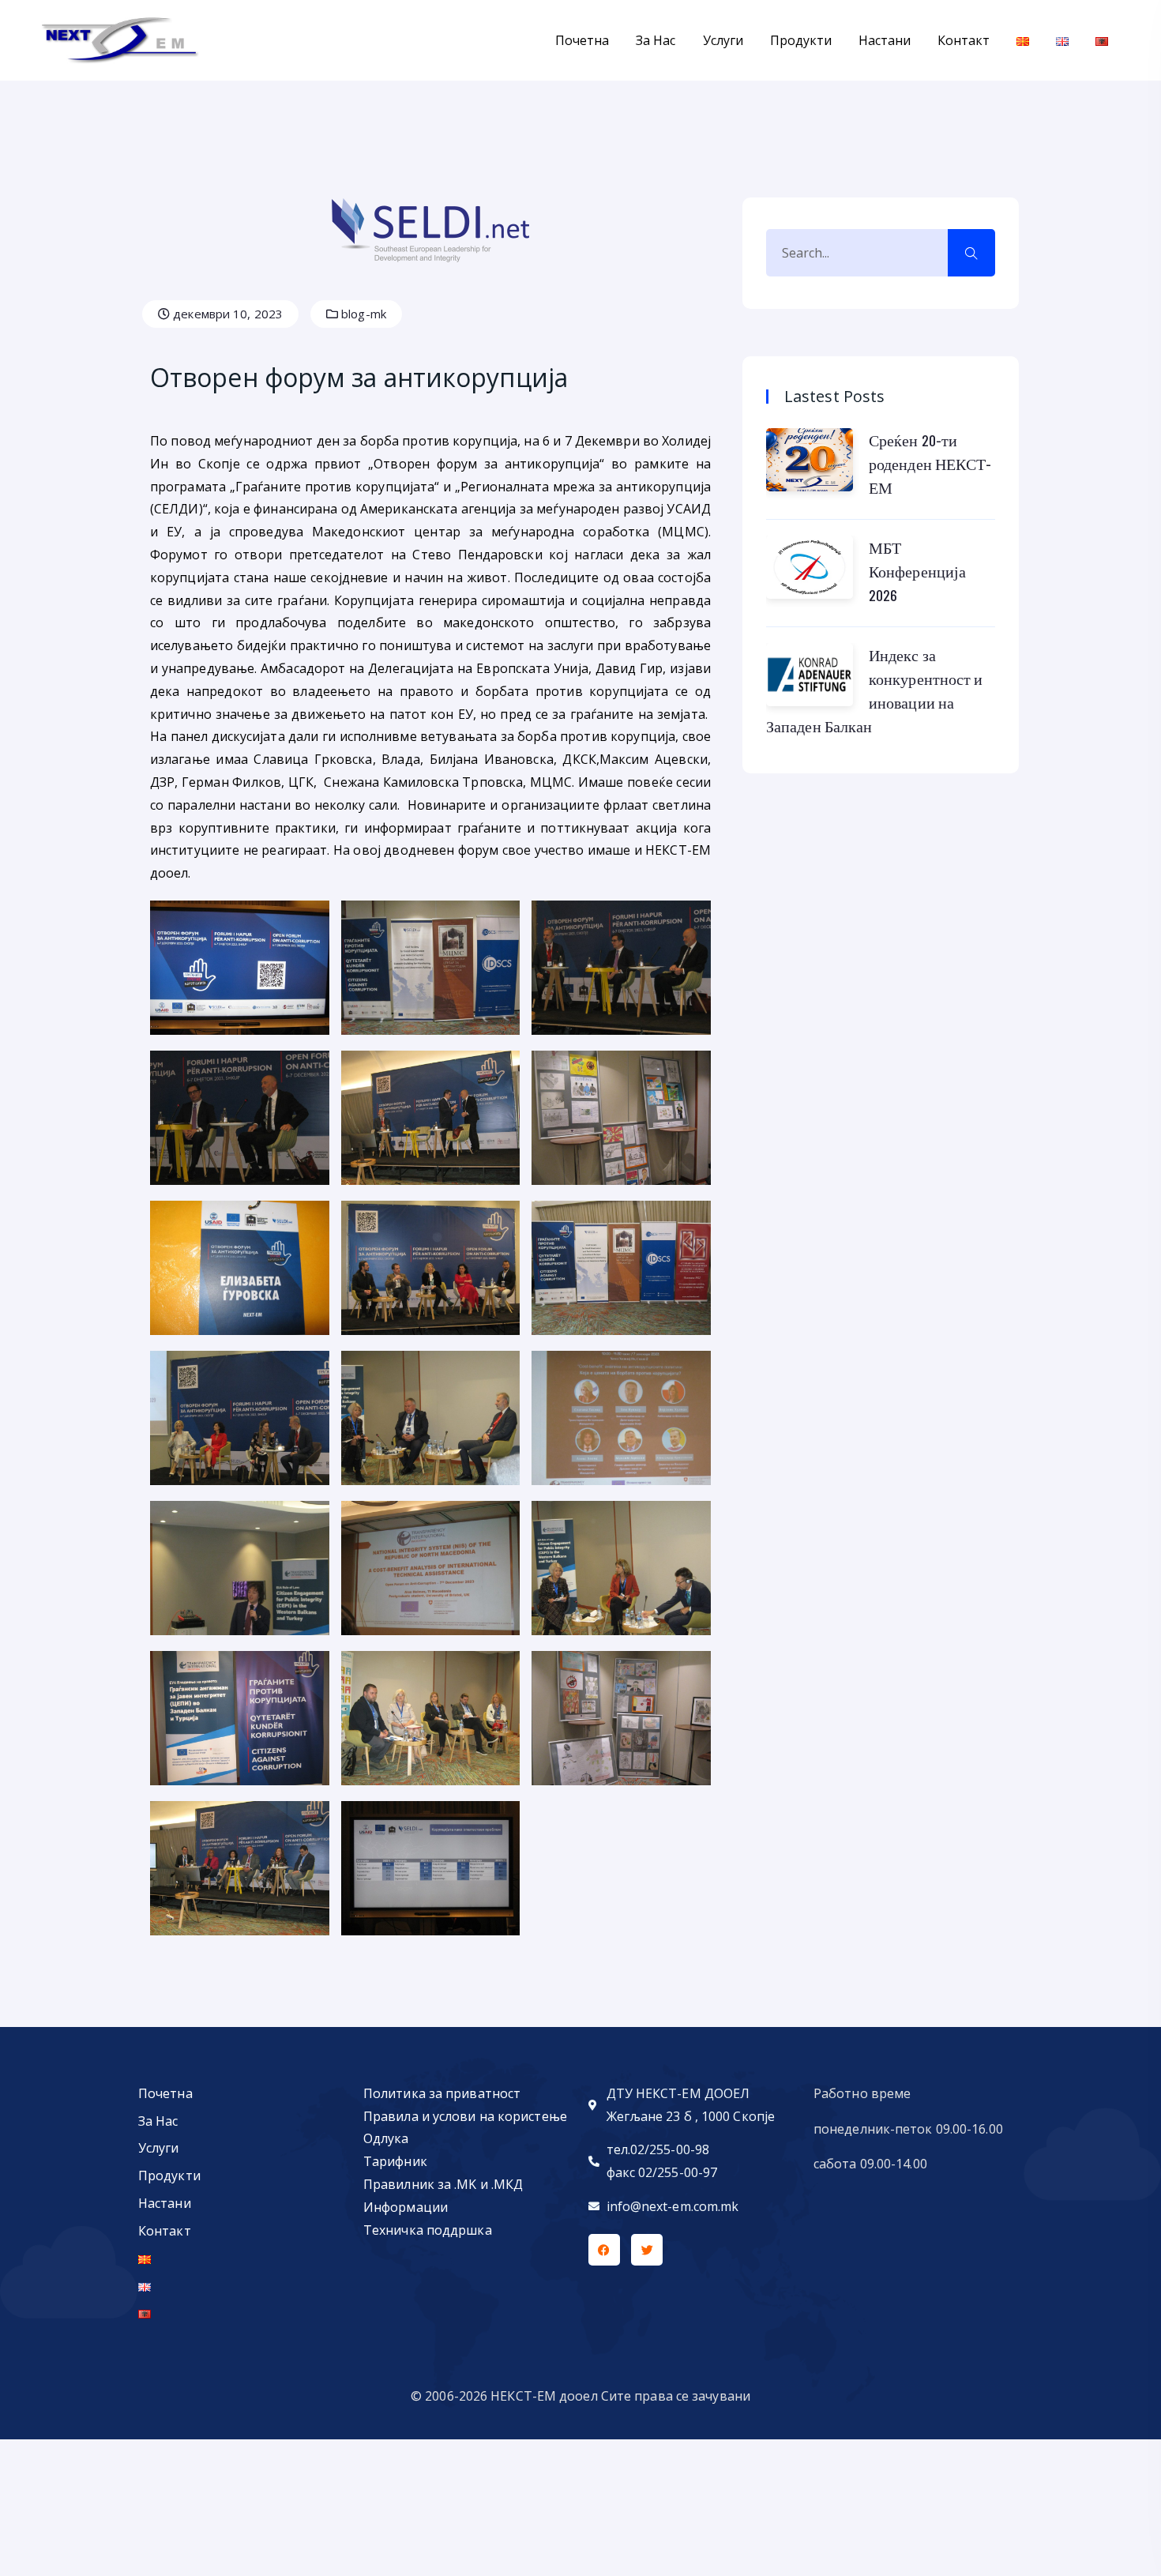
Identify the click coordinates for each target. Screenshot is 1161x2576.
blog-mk (362, 314)
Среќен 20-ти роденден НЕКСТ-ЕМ (930, 464)
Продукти (801, 40)
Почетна (582, 40)
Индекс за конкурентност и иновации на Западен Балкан (875, 690)
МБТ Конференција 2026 (917, 571)
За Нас (656, 40)
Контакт (964, 40)
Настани (885, 40)
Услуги (723, 40)
